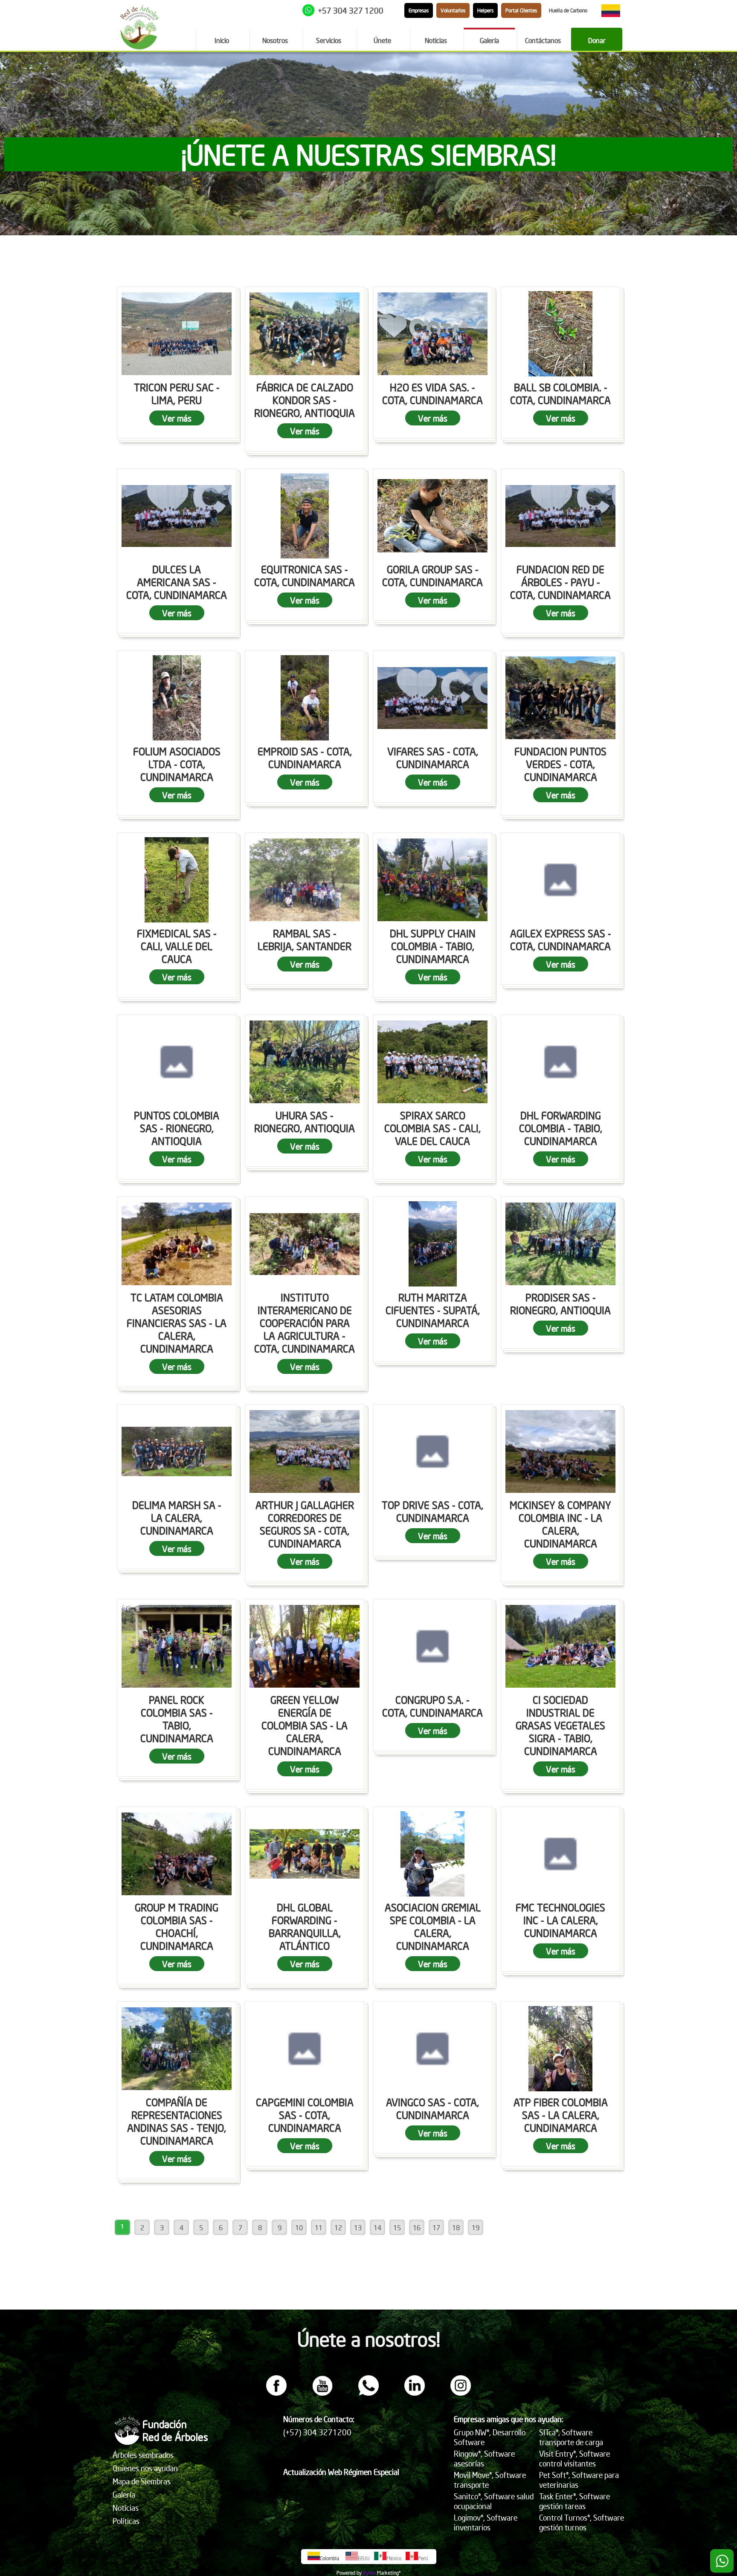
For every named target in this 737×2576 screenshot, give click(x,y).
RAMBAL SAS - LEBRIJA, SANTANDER (305, 940)
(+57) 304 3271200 (317, 2432)
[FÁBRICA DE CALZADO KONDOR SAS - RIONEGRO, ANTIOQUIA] (305, 334)
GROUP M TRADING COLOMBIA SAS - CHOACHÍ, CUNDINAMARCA (177, 1926)
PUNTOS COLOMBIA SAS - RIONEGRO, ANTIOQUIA (177, 1128)
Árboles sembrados (143, 2455)
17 (436, 2227)
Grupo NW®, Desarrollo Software (490, 2437)
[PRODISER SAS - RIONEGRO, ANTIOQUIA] (560, 1244)
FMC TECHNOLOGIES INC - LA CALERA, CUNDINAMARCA (560, 1920)
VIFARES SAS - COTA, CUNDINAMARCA (433, 757)
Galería (124, 2494)
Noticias (126, 2508)
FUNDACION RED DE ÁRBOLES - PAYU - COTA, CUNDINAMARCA (560, 582)
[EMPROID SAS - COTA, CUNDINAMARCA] (305, 698)
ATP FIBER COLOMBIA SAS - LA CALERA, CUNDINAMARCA (561, 2115)
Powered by (349, 2573)
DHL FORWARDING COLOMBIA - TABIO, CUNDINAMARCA (561, 1128)
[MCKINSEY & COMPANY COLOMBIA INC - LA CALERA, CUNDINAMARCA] (560, 1451)
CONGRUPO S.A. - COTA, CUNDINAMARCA (432, 1706)
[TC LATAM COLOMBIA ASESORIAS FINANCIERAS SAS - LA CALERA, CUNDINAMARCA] (177, 1244)
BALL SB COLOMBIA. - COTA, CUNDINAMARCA (560, 393)
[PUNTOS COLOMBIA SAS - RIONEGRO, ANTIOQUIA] (177, 1062)
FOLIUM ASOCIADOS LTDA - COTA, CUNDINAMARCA (177, 764)
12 (338, 2227)
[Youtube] (322, 2393)
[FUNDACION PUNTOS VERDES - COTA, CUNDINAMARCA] (560, 698)
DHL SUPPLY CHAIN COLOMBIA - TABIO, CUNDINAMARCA (433, 946)
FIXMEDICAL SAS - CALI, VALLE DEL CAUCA (177, 946)
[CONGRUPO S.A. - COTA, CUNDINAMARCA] (432, 1646)
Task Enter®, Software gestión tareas (575, 2501)
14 (377, 2227)
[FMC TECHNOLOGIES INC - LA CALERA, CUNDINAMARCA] (560, 1854)
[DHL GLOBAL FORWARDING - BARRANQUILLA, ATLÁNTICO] (305, 1854)
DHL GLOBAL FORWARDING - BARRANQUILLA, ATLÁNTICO (305, 1926)
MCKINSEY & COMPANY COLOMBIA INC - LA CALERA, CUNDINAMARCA (560, 1524)
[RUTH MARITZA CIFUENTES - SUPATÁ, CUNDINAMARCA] (432, 1244)
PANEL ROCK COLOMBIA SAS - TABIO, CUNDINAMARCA (177, 1719)
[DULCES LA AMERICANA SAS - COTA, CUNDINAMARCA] (177, 516)
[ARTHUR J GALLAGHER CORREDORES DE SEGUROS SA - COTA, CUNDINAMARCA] (305, 1451)
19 (476, 2227)
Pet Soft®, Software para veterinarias (579, 2480)
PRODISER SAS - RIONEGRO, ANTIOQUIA (560, 1304)
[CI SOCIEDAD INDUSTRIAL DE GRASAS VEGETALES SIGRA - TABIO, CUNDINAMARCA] (560, 1646)
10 (299, 2227)
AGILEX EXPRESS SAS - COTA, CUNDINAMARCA (561, 940)
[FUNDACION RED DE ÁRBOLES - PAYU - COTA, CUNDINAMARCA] (560, 516)
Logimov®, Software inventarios (486, 2522)
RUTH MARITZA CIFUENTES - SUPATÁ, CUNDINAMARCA (433, 1310)
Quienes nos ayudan (145, 2468)
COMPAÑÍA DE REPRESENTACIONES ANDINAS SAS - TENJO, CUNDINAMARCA (177, 2121)
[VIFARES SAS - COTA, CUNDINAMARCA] (432, 698)
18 (456, 2227)
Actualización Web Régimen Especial (341, 2472)
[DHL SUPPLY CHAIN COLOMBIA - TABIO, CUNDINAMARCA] (432, 880)
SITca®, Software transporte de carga (571, 2437)
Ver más (177, 418)
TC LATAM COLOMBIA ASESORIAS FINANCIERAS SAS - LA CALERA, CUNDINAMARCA (177, 1323)
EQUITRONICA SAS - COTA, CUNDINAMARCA (305, 575)
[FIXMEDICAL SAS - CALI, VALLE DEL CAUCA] (177, 880)
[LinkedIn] (415, 2393)
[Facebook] (276, 2393)
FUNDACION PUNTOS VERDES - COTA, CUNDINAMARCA (560, 764)
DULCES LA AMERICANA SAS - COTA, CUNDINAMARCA (177, 582)
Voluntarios (453, 10)
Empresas (419, 10)
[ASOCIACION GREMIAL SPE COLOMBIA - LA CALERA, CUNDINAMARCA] (432, 1854)
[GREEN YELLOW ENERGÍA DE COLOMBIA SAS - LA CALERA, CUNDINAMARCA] (305, 1646)
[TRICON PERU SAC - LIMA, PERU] (177, 334)
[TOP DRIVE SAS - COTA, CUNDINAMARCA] (432, 1451)
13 (358, 2227)
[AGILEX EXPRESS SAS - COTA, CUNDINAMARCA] (560, 880)
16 (417, 2227)
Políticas (126, 2521)
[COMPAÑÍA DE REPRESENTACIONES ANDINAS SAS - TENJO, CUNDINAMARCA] (177, 2049)
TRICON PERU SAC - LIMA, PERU (177, 393)
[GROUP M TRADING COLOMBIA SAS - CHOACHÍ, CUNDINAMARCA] (177, 1854)
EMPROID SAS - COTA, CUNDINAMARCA (305, 757)
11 (319, 2227)
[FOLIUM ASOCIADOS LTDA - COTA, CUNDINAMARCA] (177, 698)
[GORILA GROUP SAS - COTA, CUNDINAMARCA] (432, 516)
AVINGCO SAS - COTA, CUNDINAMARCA (432, 2108)
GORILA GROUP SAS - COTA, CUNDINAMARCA (432, 575)
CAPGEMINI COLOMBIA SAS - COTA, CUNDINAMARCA (305, 2115)
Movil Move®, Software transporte (490, 2480)
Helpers (485, 10)
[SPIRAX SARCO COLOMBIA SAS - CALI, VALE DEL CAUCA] (432, 1062)
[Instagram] (461, 2393)
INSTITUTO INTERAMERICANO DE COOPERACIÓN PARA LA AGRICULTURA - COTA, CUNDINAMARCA (305, 1323)
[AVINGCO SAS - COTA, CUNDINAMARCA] (432, 2049)
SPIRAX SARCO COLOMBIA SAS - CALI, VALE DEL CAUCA (432, 1128)
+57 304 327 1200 (351, 10)
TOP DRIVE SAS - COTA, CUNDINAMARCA (432, 1511)
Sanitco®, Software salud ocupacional (494, 2501)
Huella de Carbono (568, 10)
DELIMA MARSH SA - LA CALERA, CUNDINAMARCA (177, 1518)
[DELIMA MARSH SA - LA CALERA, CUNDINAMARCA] (177, 1451)
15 (397, 2227)
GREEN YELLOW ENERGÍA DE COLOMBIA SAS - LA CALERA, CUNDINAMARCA (305, 1725)
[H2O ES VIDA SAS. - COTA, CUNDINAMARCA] (432, 334)
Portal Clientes (521, 10)
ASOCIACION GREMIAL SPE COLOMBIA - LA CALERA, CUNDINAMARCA (433, 1926)
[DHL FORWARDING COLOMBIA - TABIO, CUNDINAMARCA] (560, 1062)
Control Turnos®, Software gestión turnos (582, 2522)
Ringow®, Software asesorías (484, 2458)
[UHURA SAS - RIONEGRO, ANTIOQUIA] (305, 1062)
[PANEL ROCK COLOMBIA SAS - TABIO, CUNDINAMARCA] (177, 1646)
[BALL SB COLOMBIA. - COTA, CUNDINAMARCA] (560, 334)
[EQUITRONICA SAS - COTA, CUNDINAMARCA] (305, 516)
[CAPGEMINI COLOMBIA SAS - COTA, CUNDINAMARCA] (305, 2049)
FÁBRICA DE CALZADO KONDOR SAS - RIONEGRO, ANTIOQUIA (305, 400)
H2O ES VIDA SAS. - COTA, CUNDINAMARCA (432, 393)
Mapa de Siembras (142, 2481)
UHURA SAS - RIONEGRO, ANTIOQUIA (305, 1122)
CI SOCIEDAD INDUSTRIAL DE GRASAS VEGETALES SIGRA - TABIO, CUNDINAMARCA (560, 1725)
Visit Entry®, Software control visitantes (575, 2458)
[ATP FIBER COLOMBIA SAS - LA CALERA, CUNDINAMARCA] (560, 2049)
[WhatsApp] (368, 2393)
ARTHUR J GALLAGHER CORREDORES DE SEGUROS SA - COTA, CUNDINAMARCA (305, 1524)
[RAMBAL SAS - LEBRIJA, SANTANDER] (305, 880)
